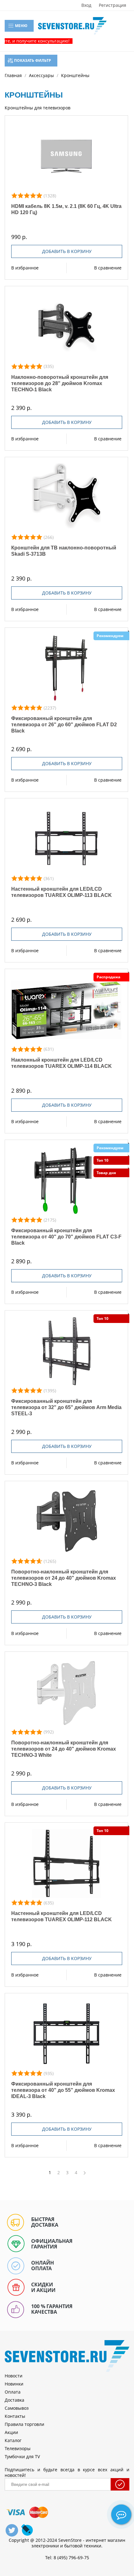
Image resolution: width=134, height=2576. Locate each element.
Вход (86, 5)
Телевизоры (18, 2448)
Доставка (14, 2400)
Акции (11, 2432)
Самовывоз (17, 2408)
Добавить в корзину (67, 251)
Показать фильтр (32, 60)
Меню (21, 26)
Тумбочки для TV (22, 2457)
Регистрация (112, 5)
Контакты (15, 2416)
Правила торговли (24, 2424)
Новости (14, 2376)
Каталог (13, 2440)
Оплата (13, 2392)
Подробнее (67, 156)
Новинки (14, 2384)
